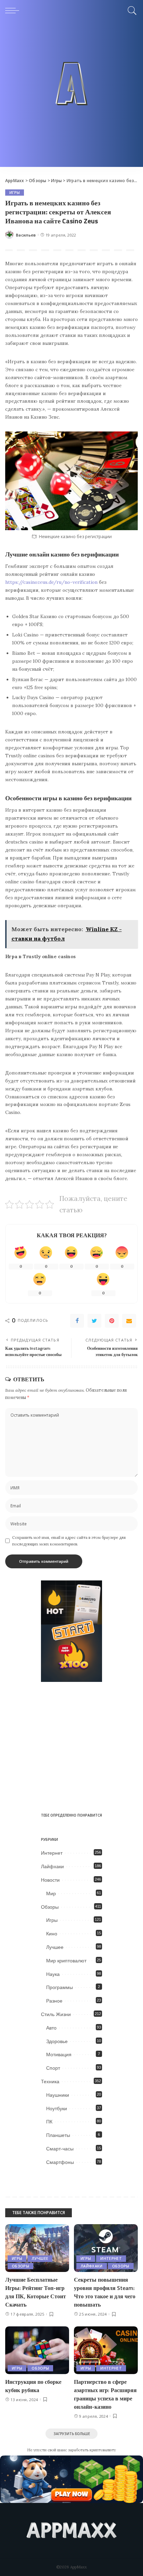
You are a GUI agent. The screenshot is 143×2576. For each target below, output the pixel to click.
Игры (15, 193)
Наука (53, 1974)
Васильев (26, 235)
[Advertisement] (71, 96)
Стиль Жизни (56, 2014)
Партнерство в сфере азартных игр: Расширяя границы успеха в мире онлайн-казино (105, 2394)
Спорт (53, 2068)
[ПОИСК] (131, 10)
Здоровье (57, 2041)
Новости (50, 1880)
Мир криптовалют (66, 1961)
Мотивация (59, 2054)
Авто (51, 2028)
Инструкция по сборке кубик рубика (33, 2386)
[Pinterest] (112, 1321)
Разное (54, 2001)
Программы (60, 1987)
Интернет (52, 1853)
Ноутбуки (57, 2109)
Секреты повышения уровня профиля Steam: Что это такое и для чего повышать (105, 2292)
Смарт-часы (60, 2149)
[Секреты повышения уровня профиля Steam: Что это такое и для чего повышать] (106, 2248)
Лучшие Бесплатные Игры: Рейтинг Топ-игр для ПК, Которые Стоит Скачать (36, 2292)
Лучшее (55, 1947)
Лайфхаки (52, 1866)
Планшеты (58, 2135)
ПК (49, 2122)
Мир (51, 1893)
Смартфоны (60, 2162)
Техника (50, 2082)
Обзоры (50, 1907)
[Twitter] (94, 1321)
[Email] (129, 1321)
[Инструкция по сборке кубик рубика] (37, 2350)
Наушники (58, 2095)
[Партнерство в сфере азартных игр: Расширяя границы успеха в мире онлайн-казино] (106, 2350)
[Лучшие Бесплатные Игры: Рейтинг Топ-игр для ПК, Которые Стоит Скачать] (37, 2248)
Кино (52, 1934)
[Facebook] (77, 1321)
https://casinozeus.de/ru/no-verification (51, 582)
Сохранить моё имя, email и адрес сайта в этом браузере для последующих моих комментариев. (69, 1541)
